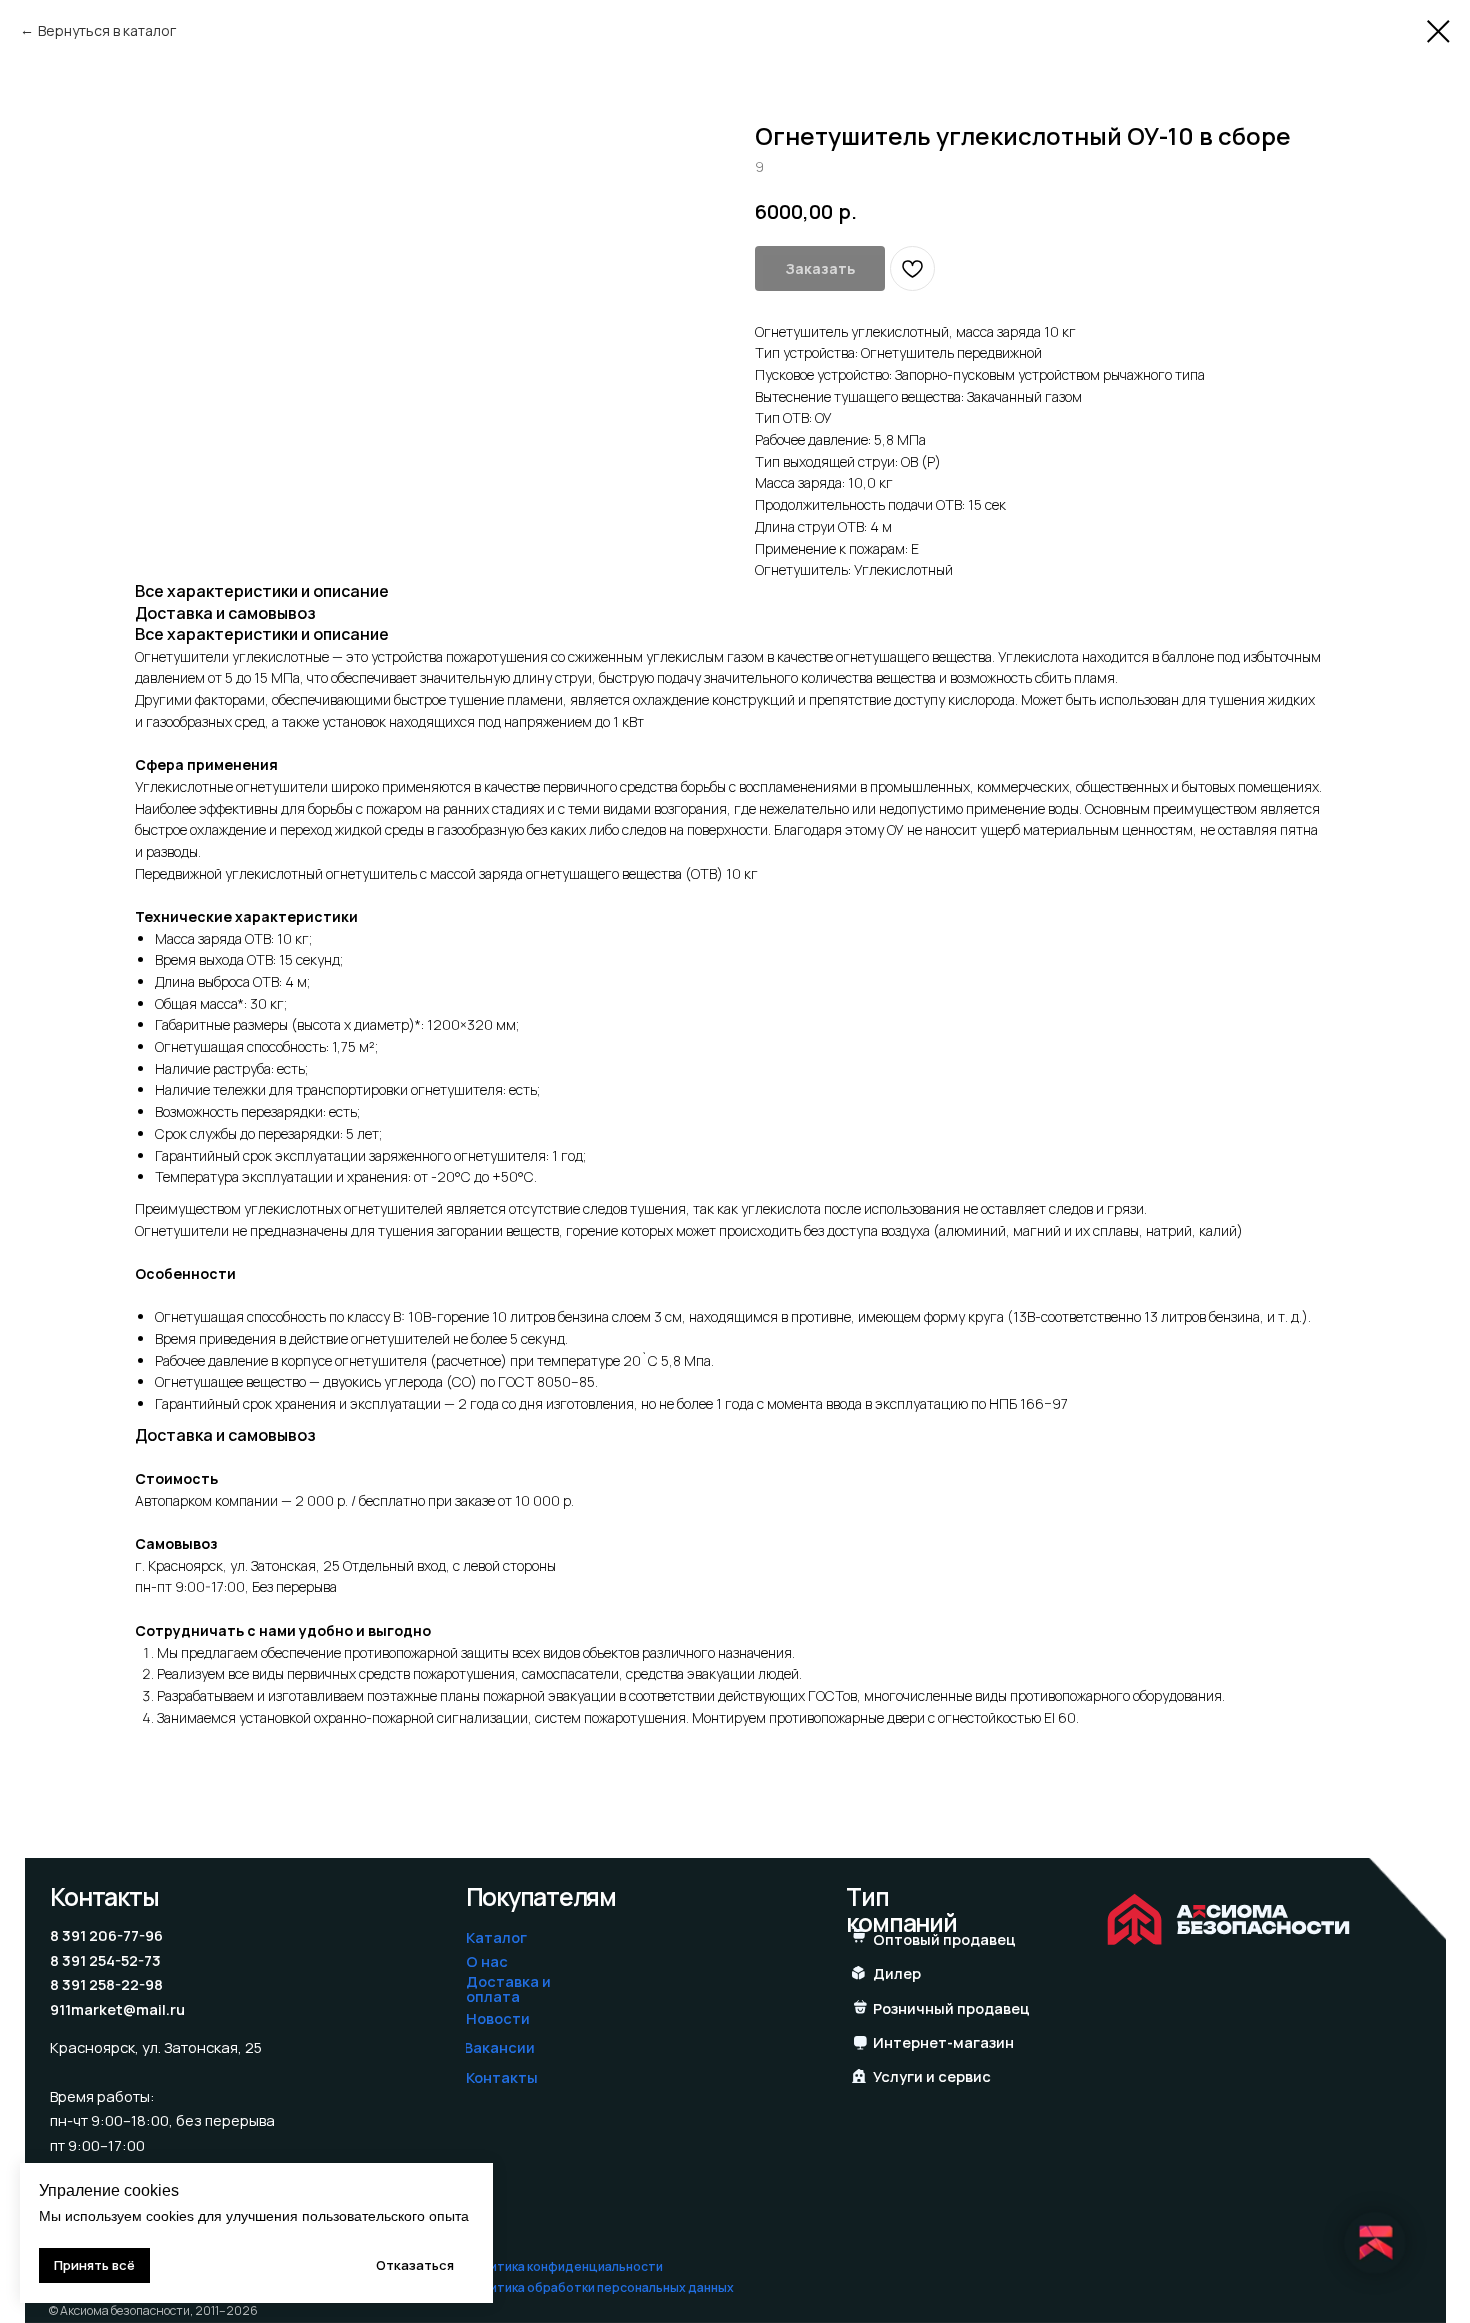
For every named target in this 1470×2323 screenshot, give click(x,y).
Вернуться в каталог (107, 30)
